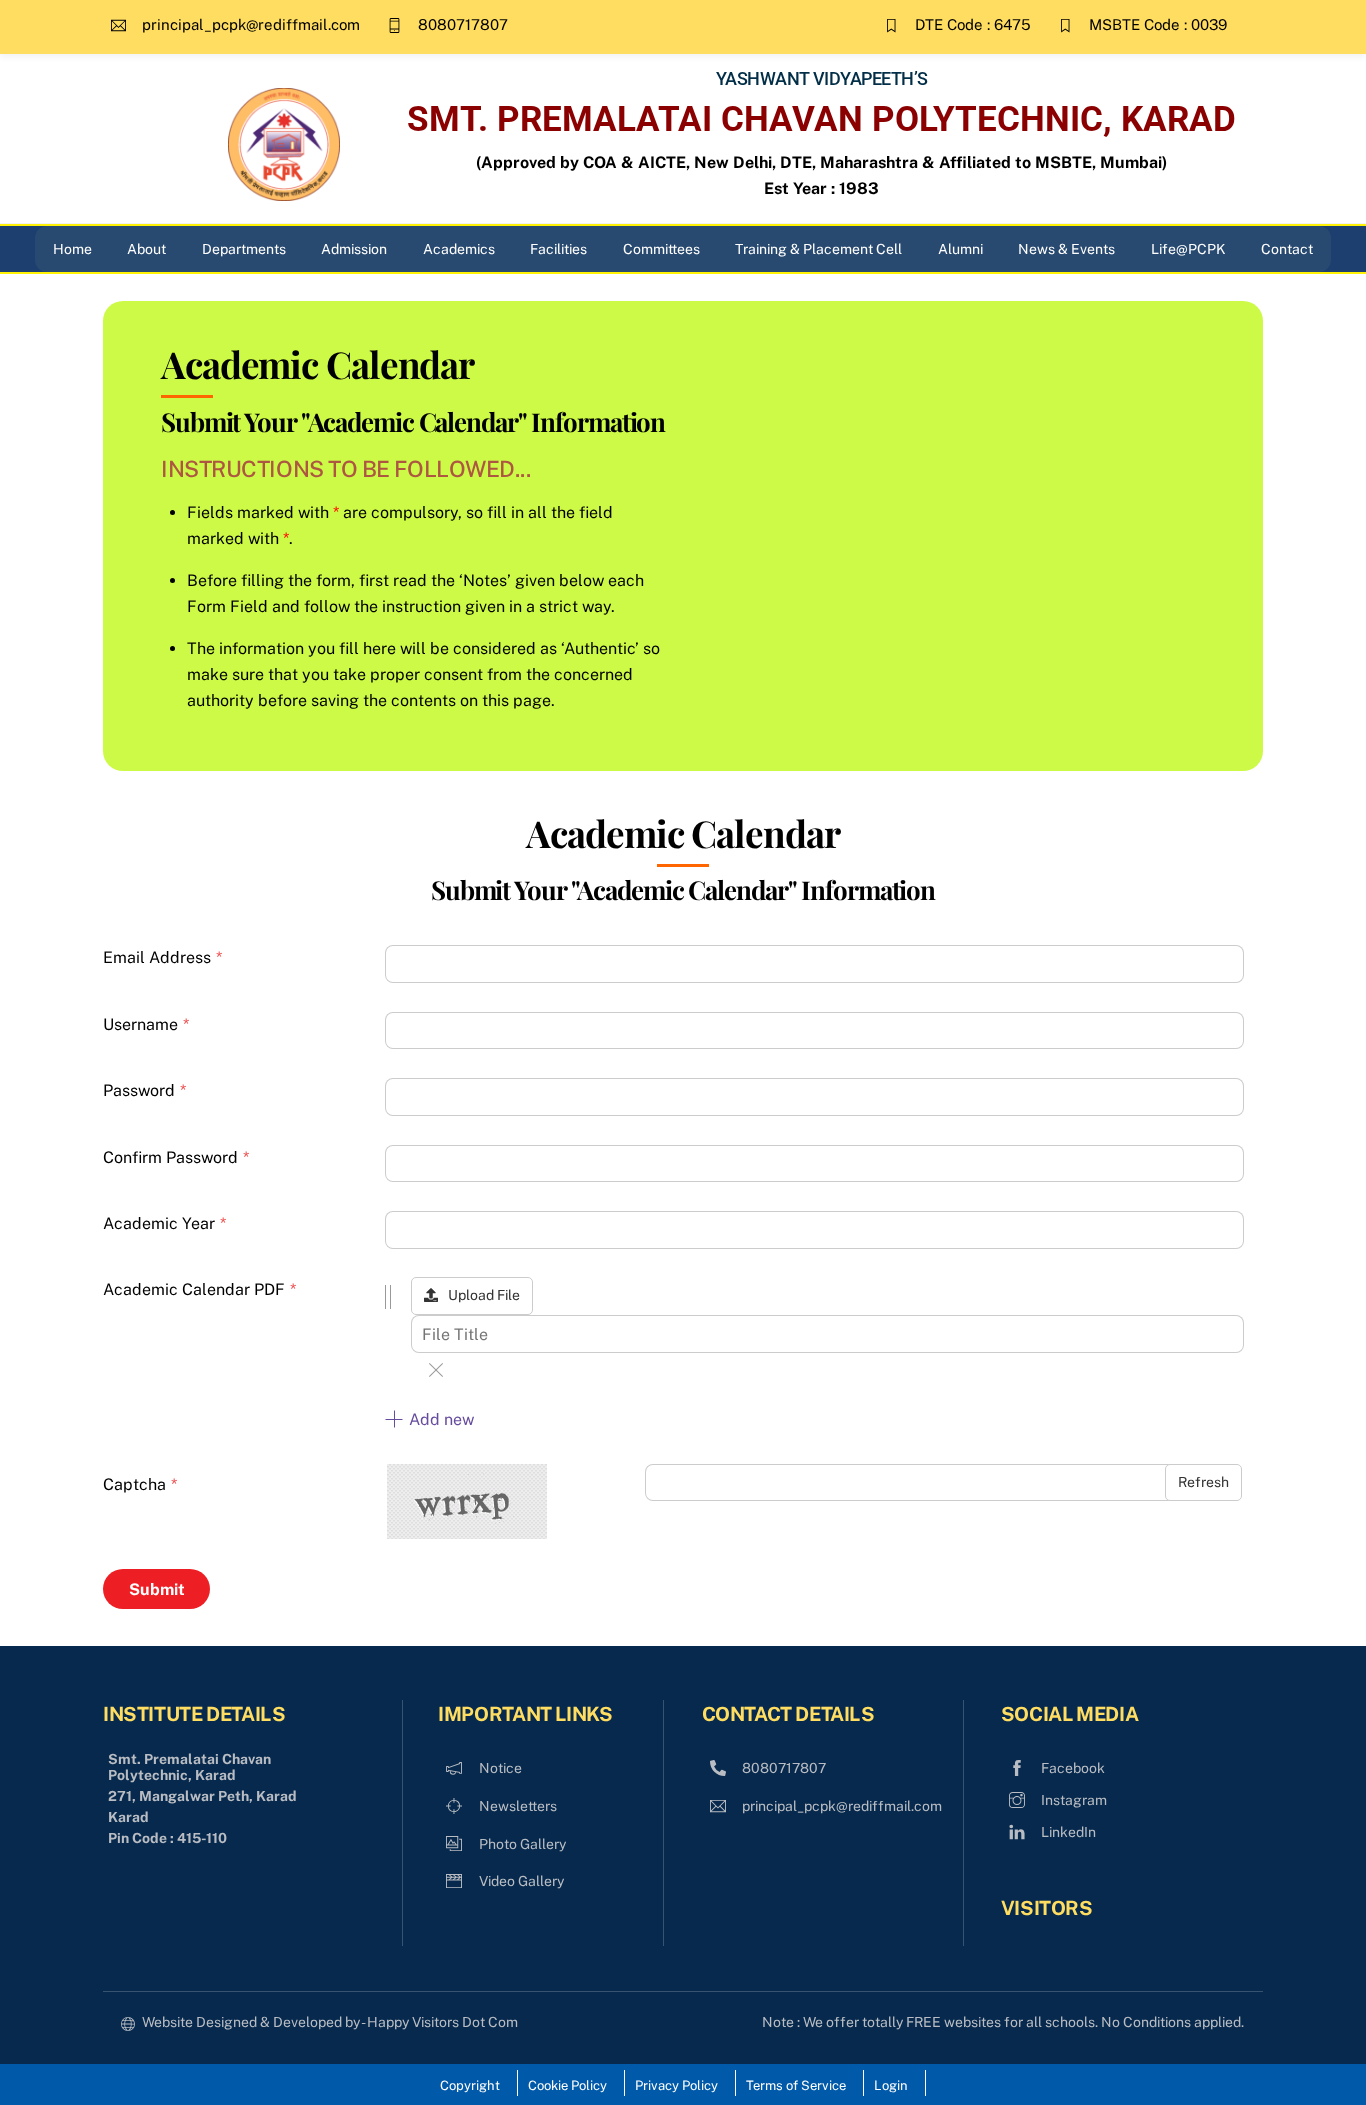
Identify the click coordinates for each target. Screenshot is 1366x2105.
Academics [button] (459, 249)
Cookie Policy (567, 2085)
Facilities (558, 249)
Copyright (470, 2085)
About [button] (146, 249)
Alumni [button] (960, 249)
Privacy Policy (676, 2085)
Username (146, 1024)
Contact (1287, 249)
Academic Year (164, 1223)
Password (144, 1090)
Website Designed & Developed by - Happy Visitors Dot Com (330, 2022)
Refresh (1203, 1482)
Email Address (162, 957)
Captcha (140, 1484)
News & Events (1066, 249)
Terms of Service (796, 2085)
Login (891, 2085)
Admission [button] (354, 249)
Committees (661, 249)
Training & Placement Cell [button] (818, 249)
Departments (244, 249)
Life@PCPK (1188, 249)
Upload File (484, 1295)
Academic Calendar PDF (199, 1289)
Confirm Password (176, 1157)
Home (72, 249)
